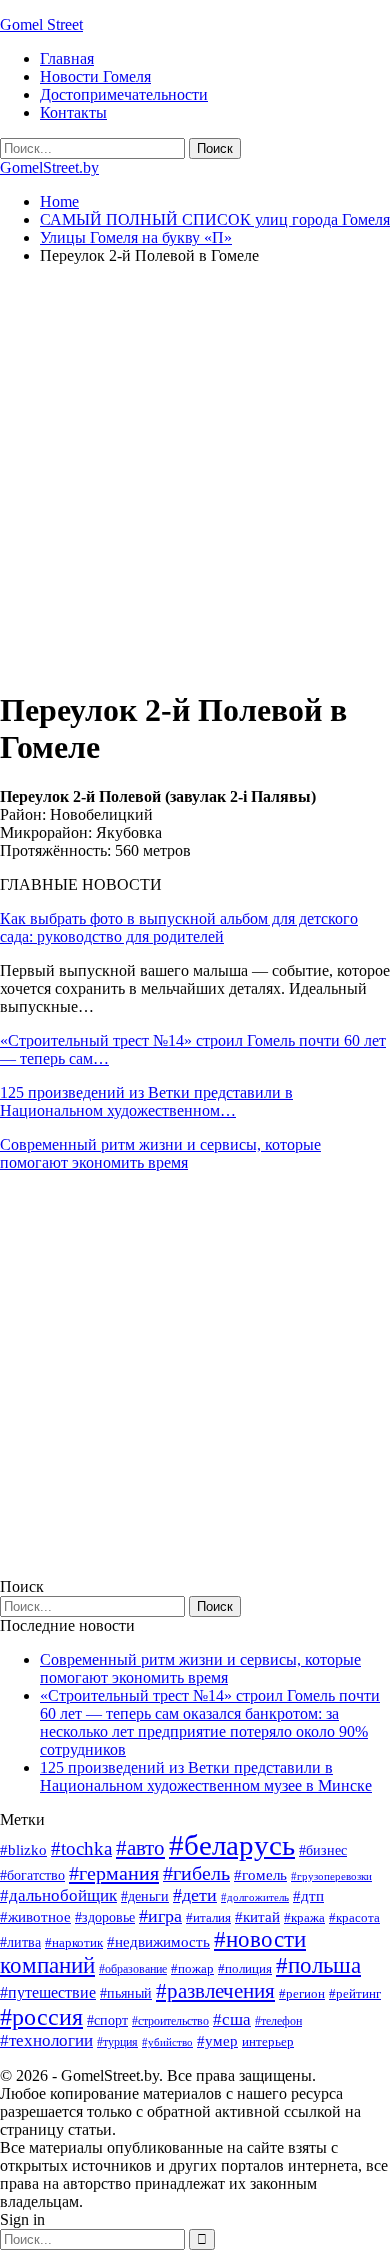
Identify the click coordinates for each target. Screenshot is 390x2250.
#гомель (260, 1875)
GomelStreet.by (49, 167)
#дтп (308, 1896)
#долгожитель (255, 1897)
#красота (354, 1917)
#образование (133, 1969)
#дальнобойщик (58, 1895)
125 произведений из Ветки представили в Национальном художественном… (146, 1101)
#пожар (192, 1968)
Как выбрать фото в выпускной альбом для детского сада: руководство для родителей (179, 927)
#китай (257, 1917)
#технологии (46, 2040)
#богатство (32, 1875)
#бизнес (323, 1850)
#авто (140, 1848)
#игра (160, 1916)
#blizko (23, 1850)
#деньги (145, 1896)
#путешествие (48, 1992)
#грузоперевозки (331, 1876)
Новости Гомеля (95, 76)
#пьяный (126, 1993)
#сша (232, 2019)
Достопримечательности (124, 94)
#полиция (245, 1968)
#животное (35, 1916)
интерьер (268, 2042)
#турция (117, 2042)
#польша (318, 1965)
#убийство (167, 2042)
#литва (20, 1942)
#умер (217, 2040)
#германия (114, 1873)
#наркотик (74, 1942)
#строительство (170, 2021)
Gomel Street (41, 24)
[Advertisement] (195, 476)
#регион (302, 1993)
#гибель (196, 1873)
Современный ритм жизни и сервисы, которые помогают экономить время (160, 1153)
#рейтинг (355, 1993)
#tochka (81, 1848)
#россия (41, 2017)
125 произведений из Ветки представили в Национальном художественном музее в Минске (206, 1776)
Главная (67, 58)
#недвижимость (158, 1942)
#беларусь (232, 1845)
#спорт (107, 2020)
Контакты (73, 112)
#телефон (278, 2021)
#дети (195, 1895)
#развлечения (215, 1991)
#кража (304, 1917)
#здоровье (105, 1917)
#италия (208, 1917)
